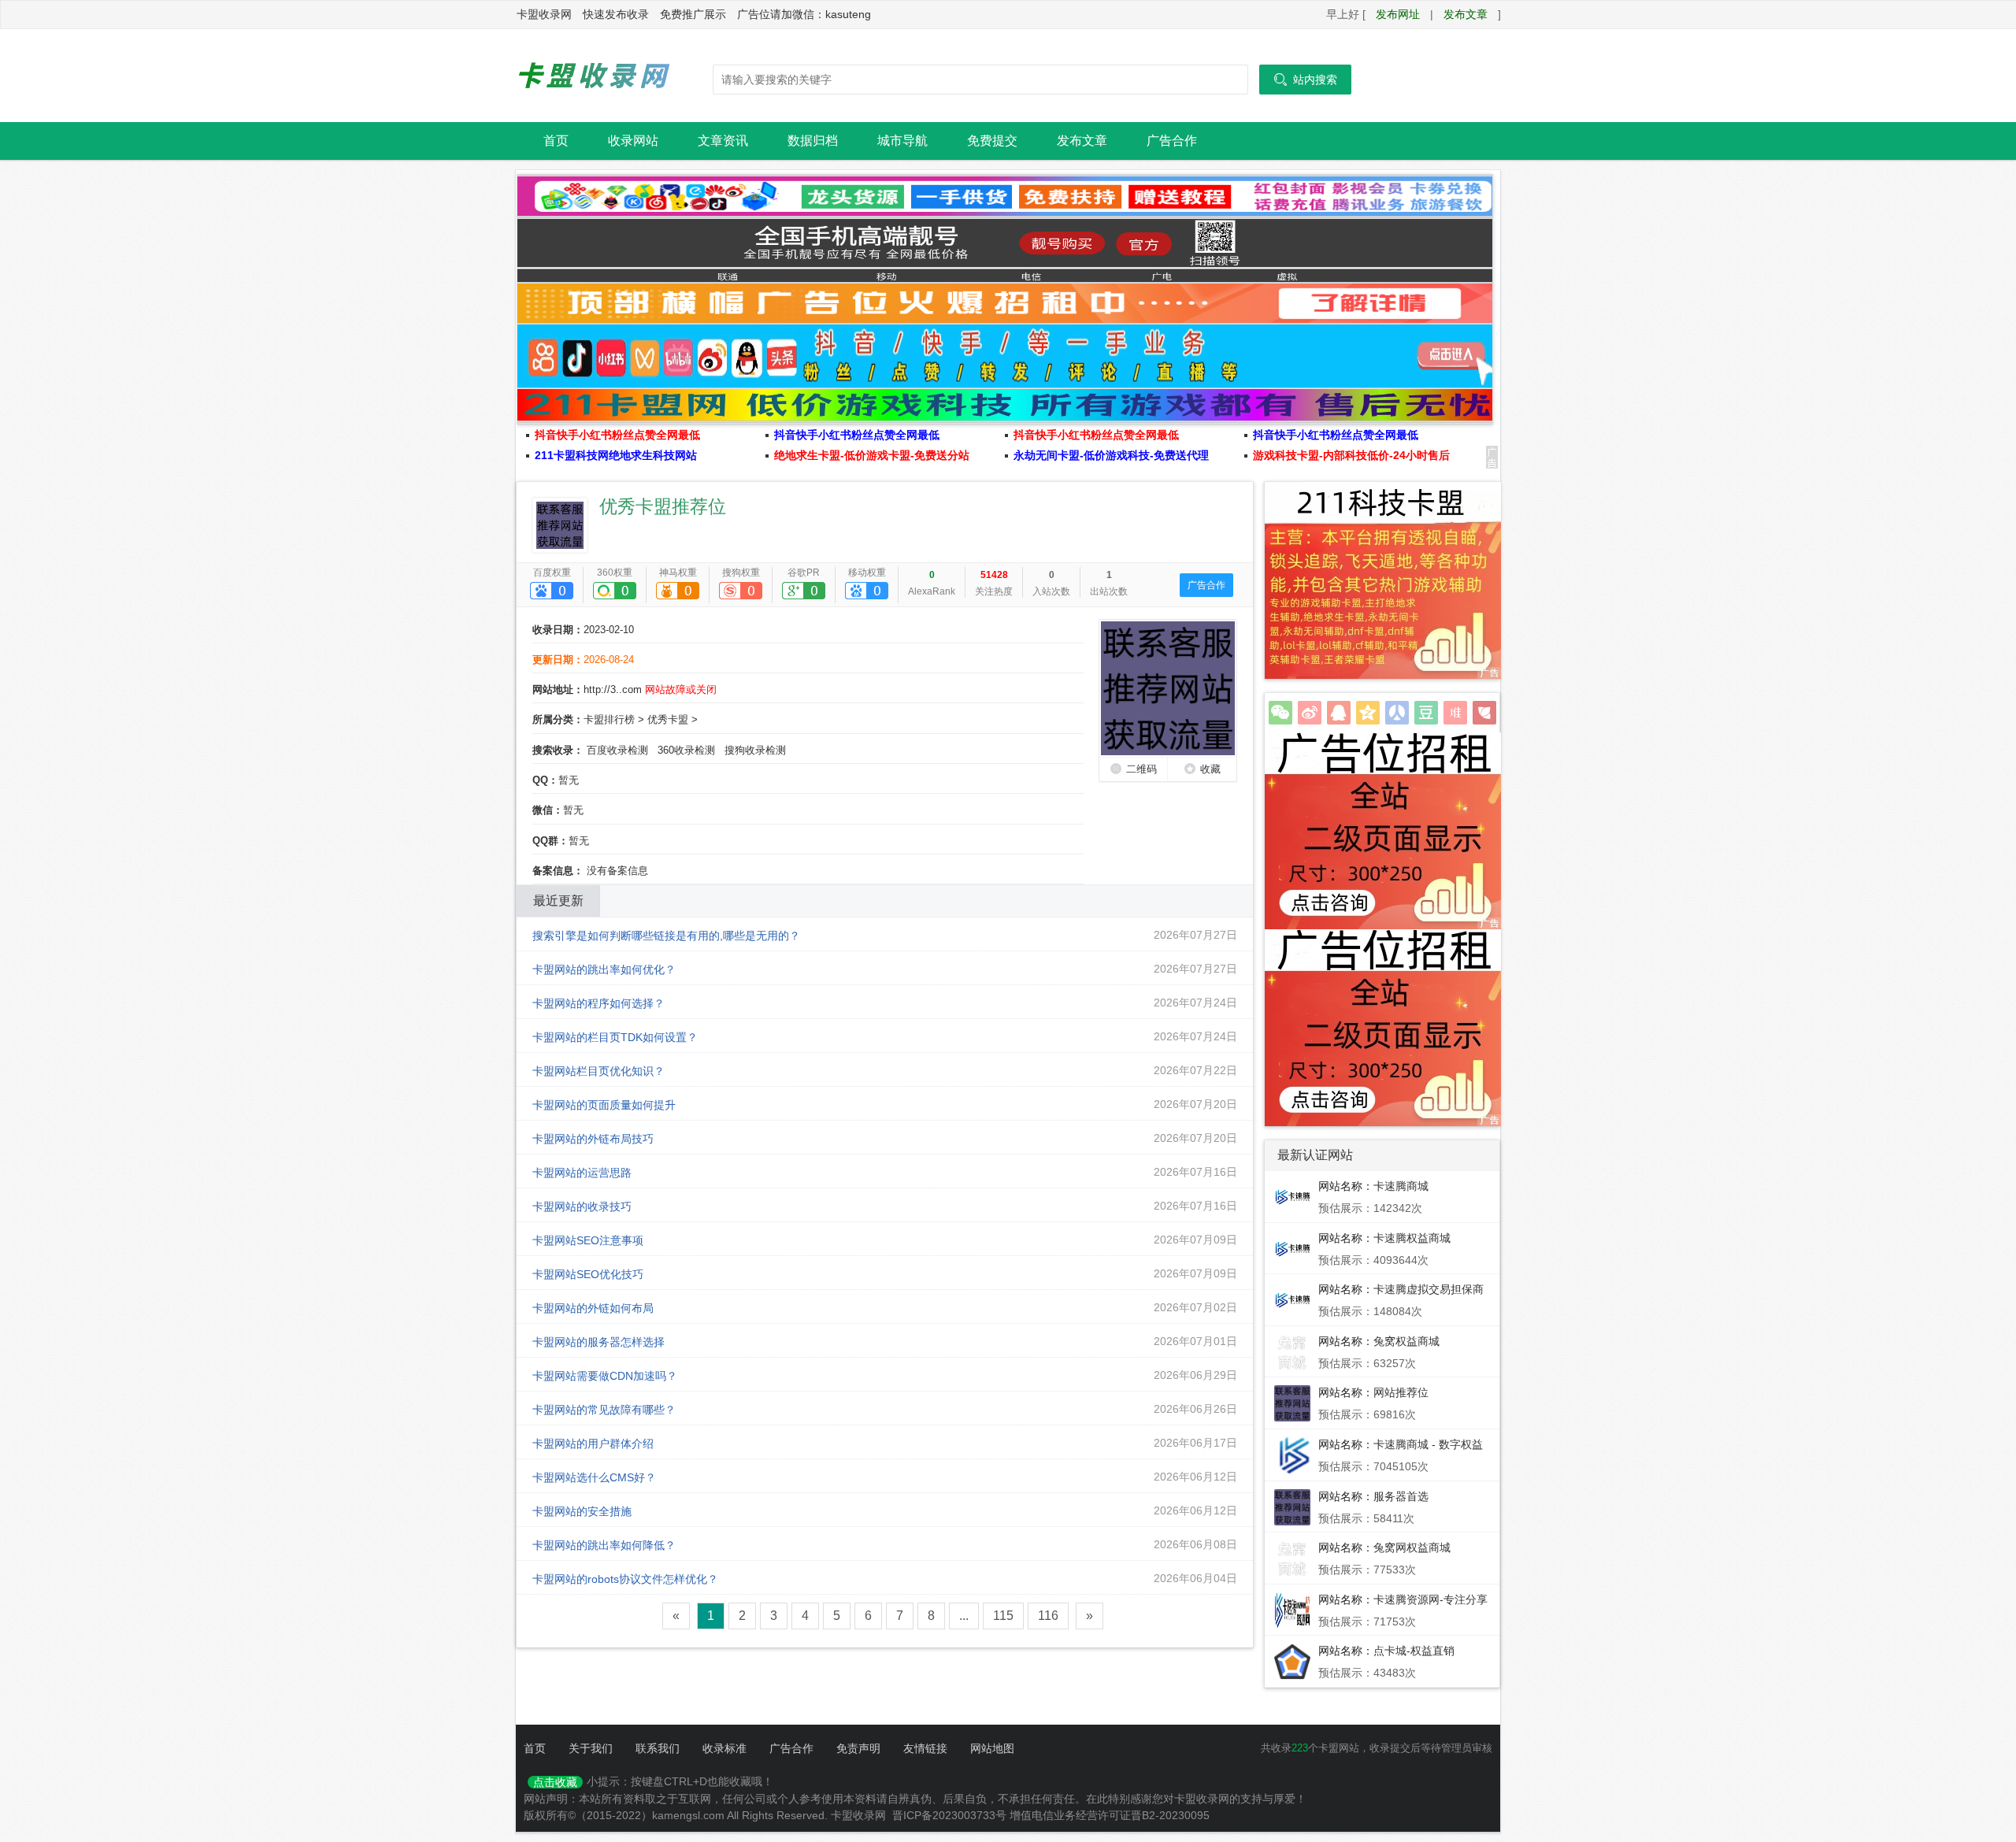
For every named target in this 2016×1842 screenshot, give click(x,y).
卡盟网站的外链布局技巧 (593, 1139)
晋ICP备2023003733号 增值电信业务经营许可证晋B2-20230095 (1051, 1815)
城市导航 (902, 141)
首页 (556, 141)
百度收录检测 (617, 750)
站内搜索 (1305, 80)
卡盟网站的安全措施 (582, 1511)
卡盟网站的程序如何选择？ (598, 1003)
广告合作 (1172, 141)
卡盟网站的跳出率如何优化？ (604, 969)
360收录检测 (686, 750)
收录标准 (724, 1748)
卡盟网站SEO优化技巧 (588, 1274)
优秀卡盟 (668, 719)
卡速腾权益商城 (1412, 1238)
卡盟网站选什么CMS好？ (594, 1477)
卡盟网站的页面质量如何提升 (604, 1105)
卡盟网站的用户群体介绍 (593, 1444)
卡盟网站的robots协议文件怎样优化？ (625, 1579)
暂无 (569, 780)
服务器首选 (1401, 1496)
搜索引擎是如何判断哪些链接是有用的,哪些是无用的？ (666, 936)
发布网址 (1398, 14)
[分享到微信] (1280, 713)
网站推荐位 (1401, 1392)
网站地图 (992, 1748)
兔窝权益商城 (1406, 1341)
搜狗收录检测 (755, 750)
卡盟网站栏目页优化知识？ (598, 1071)
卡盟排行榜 (609, 719)
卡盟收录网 (595, 76)
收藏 (1210, 769)
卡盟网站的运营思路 (582, 1173)
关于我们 (591, 1748)
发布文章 (1466, 14)
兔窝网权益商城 (1412, 1547)
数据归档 (813, 141)
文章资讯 (723, 141)
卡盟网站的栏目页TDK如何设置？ (615, 1037)
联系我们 (658, 1748)
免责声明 (858, 1748)
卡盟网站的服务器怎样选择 (598, 1342)
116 (1048, 1616)
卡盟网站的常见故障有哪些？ (604, 1410)
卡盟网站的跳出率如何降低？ (604, 1545)
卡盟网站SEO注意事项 (588, 1240)
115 (1003, 1616)
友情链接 (925, 1748)
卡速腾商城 (1401, 1186)
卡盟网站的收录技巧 (582, 1206)
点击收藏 (555, 1782)
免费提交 (992, 141)
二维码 (1141, 769)
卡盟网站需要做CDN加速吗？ (605, 1376)
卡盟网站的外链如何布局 (593, 1308)
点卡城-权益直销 (1414, 1651)
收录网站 (633, 141)
